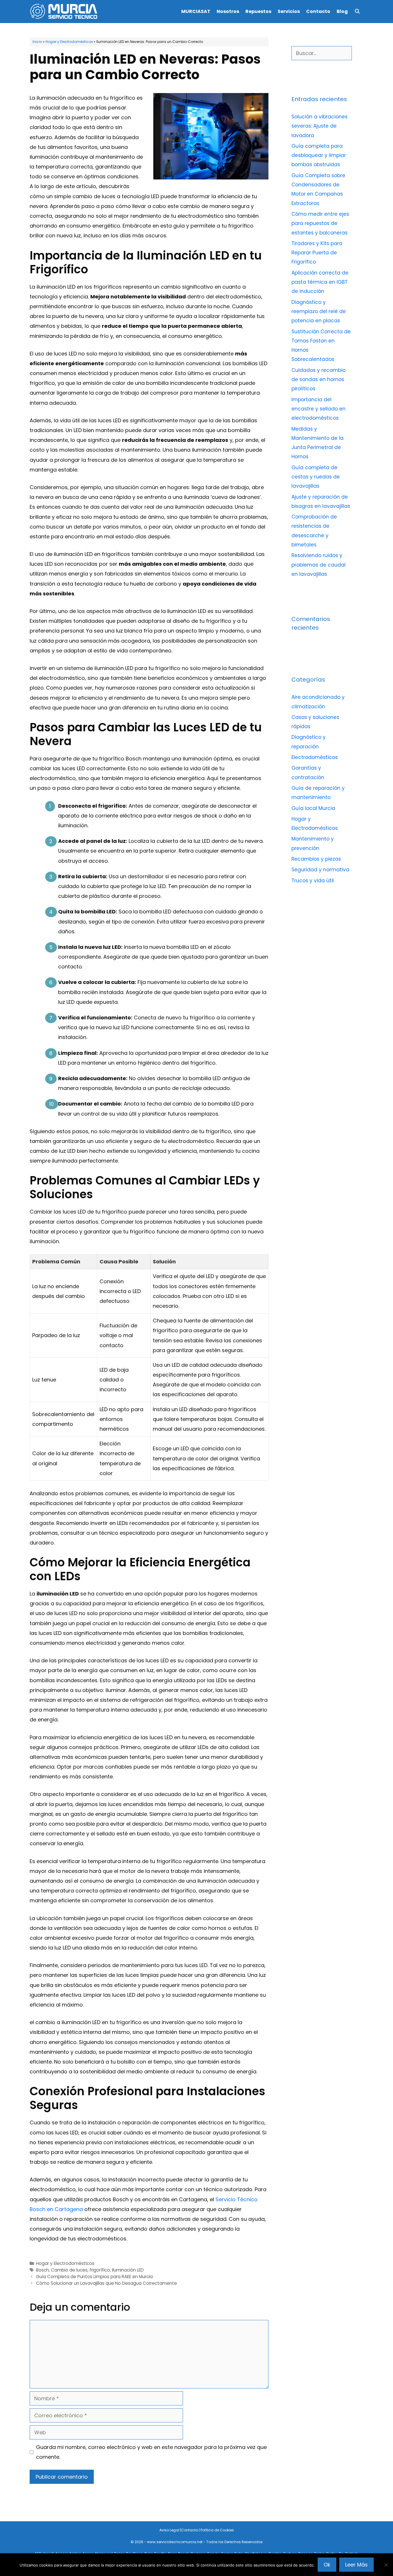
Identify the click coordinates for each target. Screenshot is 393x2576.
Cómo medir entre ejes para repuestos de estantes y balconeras (320, 223)
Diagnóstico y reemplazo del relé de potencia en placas (319, 312)
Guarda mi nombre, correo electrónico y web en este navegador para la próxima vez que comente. (151, 2452)
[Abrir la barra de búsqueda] (357, 12)
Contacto (318, 11)
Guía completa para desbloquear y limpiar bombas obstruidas (319, 155)
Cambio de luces (69, 2270)
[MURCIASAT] (66, 12)
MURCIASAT (196, 11)
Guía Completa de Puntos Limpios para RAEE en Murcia (94, 2277)
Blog (342, 11)
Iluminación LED (128, 2270)
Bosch (42, 2270)
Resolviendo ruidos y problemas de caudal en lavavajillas (318, 565)
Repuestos (258, 11)
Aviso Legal (169, 2530)
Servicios (289, 11)
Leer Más (356, 2565)
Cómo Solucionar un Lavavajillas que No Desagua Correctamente (106, 2283)
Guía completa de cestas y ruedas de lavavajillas (316, 477)
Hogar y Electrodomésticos (69, 42)
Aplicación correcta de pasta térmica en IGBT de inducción (320, 282)
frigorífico (100, 2270)
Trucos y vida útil (313, 881)
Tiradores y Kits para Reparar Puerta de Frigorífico (317, 253)
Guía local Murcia (313, 808)
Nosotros (228, 11)
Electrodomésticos (315, 757)
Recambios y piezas (316, 859)
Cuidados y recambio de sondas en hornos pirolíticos (318, 380)
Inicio (37, 42)
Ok (327, 2565)
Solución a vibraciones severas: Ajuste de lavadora (319, 126)
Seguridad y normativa (320, 870)
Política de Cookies (217, 2530)
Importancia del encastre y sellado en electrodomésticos (318, 409)
